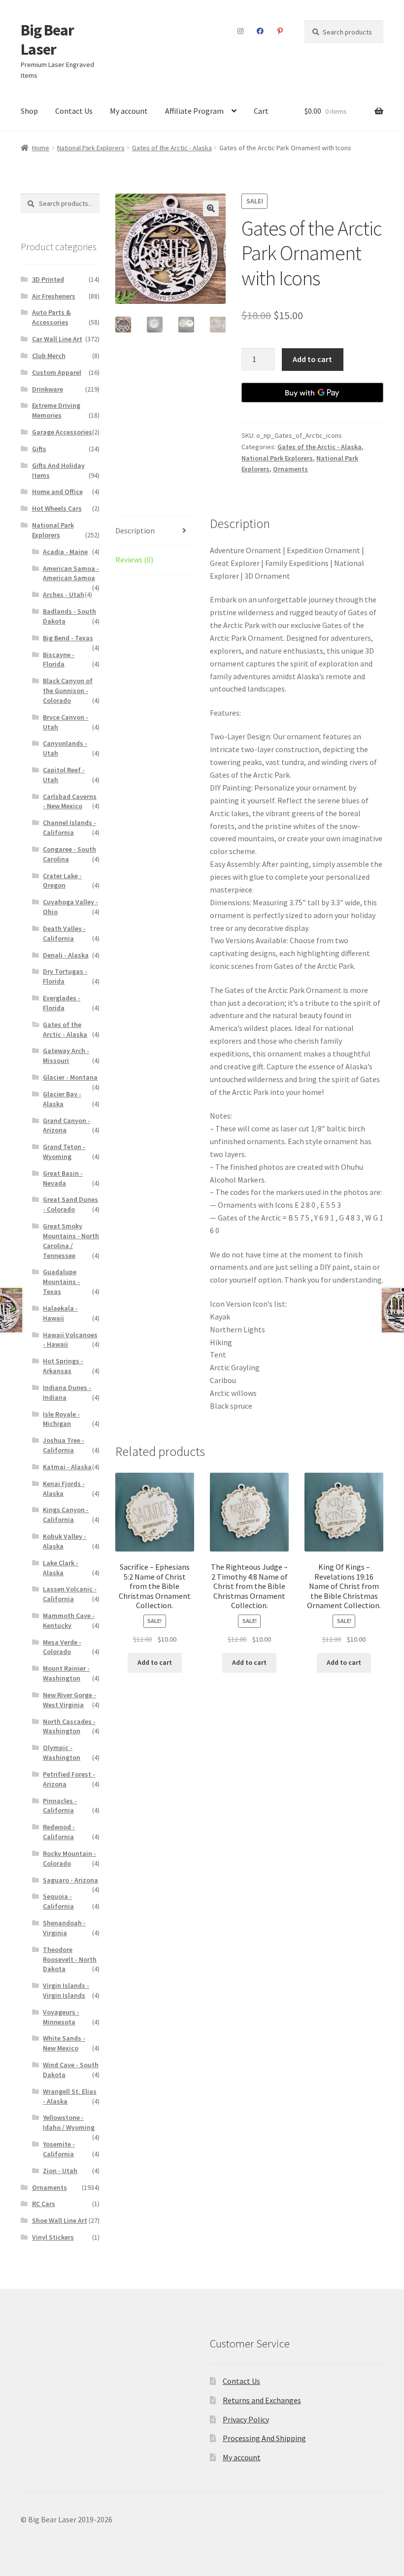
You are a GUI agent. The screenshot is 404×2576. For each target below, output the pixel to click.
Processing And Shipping (264, 2438)
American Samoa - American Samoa (71, 573)
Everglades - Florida (62, 1003)
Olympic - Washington (62, 1752)
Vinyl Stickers (53, 2237)
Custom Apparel (57, 372)
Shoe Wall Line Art (60, 2220)
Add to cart (312, 359)
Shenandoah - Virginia (64, 1928)
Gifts (39, 449)
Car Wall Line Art (57, 339)
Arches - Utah (64, 594)
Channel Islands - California (69, 827)
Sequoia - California (58, 1901)
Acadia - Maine (65, 552)
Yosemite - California (59, 2149)
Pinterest (280, 31)
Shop (29, 111)
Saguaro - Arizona (70, 1880)
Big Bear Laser (47, 40)
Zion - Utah (60, 2171)
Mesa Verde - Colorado (62, 1647)
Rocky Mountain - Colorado (69, 1858)
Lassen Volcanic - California (70, 1594)
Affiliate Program (194, 111)
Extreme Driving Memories (56, 410)
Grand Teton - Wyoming (64, 1152)
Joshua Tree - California (64, 1445)
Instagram (241, 31)
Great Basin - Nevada (63, 1178)
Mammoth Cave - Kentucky (69, 1620)
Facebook (260, 31)
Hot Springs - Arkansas (63, 1366)
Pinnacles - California (60, 1806)
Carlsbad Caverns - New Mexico (70, 801)
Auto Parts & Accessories (51, 317)
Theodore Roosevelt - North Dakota (70, 1959)
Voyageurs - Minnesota (61, 2017)
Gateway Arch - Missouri (66, 1056)
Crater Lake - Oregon (62, 881)
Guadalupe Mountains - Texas (61, 1282)
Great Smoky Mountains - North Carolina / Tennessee (71, 1240)
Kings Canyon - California (66, 1515)
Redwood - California (59, 1832)
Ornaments (290, 469)
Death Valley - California (64, 933)
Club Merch (49, 356)
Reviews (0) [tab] (134, 560)
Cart (261, 111)
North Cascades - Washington (69, 1726)
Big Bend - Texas (68, 638)
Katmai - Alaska (67, 1467)
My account (129, 111)
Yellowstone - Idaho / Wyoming (69, 2122)
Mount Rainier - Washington (66, 1673)
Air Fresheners (54, 296)
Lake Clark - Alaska (61, 1568)
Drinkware (48, 389)
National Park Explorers (91, 148)
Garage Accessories (62, 432)
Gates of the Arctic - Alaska (172, 148)
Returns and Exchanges (262, 2400)
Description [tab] (135, 530)
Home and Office (57, 492)
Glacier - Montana (70, 1077)
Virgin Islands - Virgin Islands (66, 1990)
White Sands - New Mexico (64, 2043)
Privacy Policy (246, 2419)
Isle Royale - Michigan (61, 1419)
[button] (211, 208)
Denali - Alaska (66, 955)
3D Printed (48, 279)
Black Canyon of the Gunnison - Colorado (68, 691)
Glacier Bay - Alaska (62, 1099)
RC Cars (44, 2204)
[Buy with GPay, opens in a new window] (312, 393)
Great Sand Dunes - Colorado (70, 1204)
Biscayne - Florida (59, 660)
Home (41, 148)
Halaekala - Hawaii (60, 1313)
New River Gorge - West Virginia (69, 1700)
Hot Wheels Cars (57, 508)
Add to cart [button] (155, 1662)
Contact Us (74, 111)
